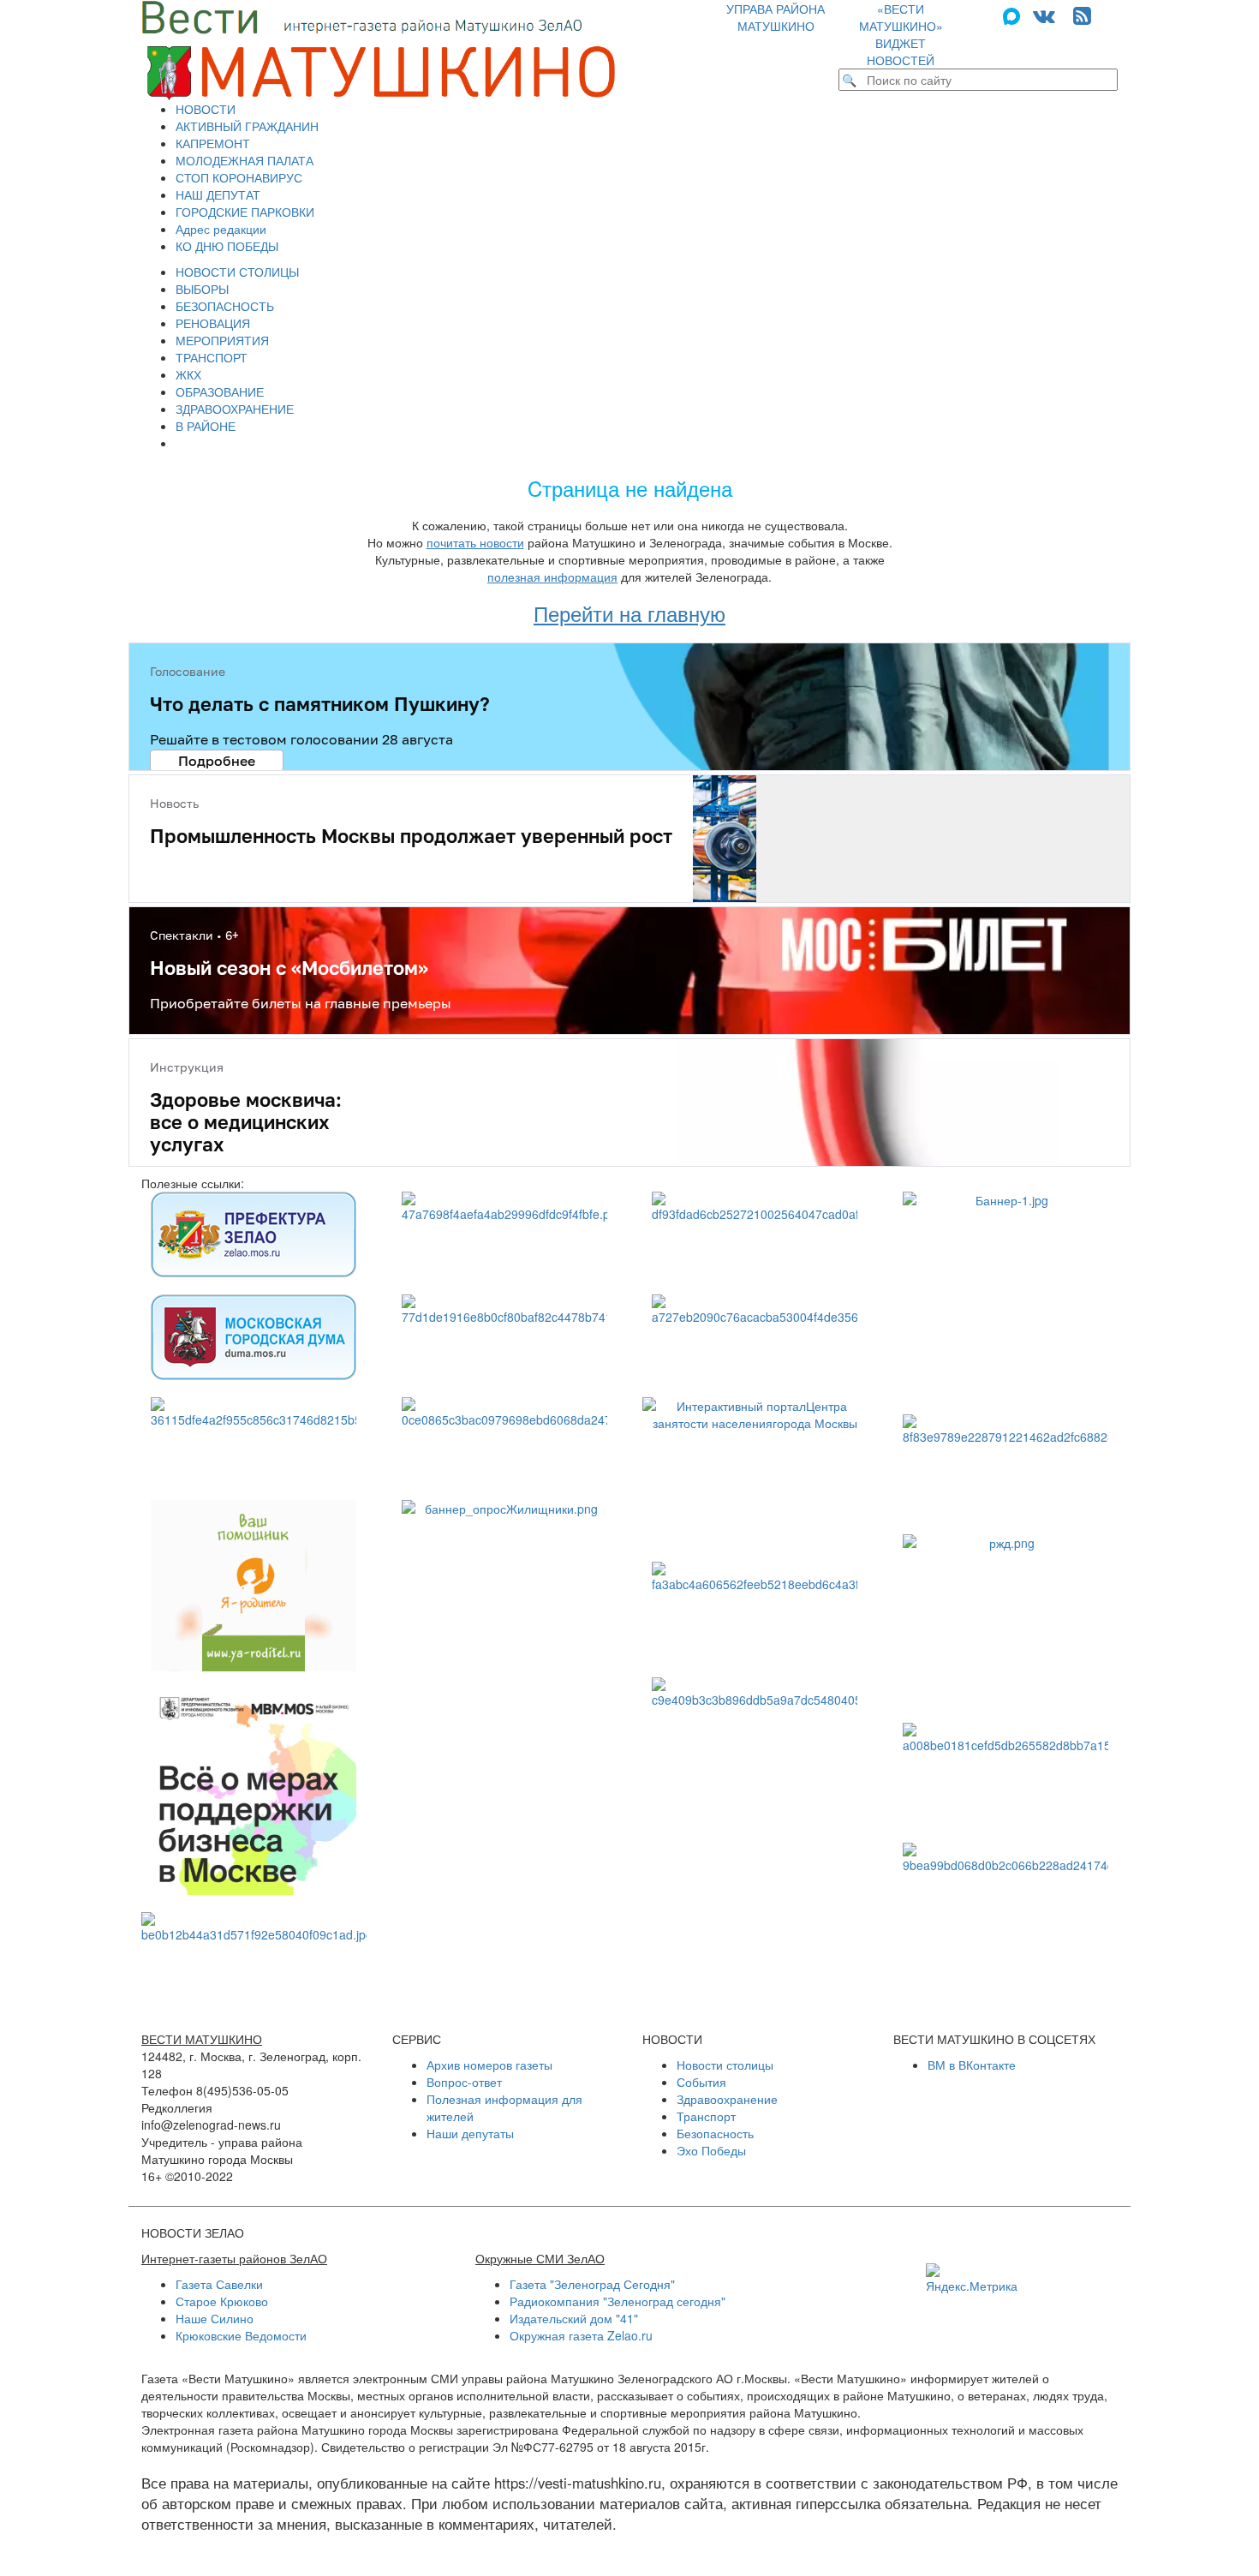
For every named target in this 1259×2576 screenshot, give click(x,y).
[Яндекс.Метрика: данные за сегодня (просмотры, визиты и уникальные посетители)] (972, 2279)
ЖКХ (188, 374)
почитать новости (475, 542)
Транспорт (706, 2116)
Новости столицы (725, 2065)
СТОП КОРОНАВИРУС (239, 177)
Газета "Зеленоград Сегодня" (592, 2284)
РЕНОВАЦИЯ (213, 323)
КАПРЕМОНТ (213, 143)
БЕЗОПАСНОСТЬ (225, 306)
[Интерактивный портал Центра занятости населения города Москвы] (755, 1471)
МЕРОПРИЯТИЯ (222, 340)
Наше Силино (215, 2318)
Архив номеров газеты (489, 2065)
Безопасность (715, 2133)
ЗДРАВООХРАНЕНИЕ (235, 409)
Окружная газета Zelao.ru (581, 2335)
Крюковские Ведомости (241, 2335)
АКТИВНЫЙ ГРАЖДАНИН (247, 126)
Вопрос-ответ (464, 2082)
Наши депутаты (470, 2133)
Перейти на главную (629, 613)
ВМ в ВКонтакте (972, 2065)
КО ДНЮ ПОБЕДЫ (227, 246)
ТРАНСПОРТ (212, 357)
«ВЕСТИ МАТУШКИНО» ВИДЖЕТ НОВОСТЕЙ (901, 34)
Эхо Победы (711, 2150)
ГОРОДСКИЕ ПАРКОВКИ (245, 212)
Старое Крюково (222, 2301)
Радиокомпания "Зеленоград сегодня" (618, 2301)
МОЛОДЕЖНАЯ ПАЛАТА (245, 160)
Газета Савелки (219, 2284)
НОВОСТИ (206, 109)
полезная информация (552, 577)
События (701, 2082)
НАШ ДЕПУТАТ (218, 194)
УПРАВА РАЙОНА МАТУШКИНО (776, 17)
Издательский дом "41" (574, 2318)
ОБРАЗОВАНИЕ (220, 391)
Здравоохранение (727, 2099)
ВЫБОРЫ (202, 289)
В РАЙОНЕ (206, 426)
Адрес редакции (221, 229)
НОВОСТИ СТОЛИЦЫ (237, 272)
